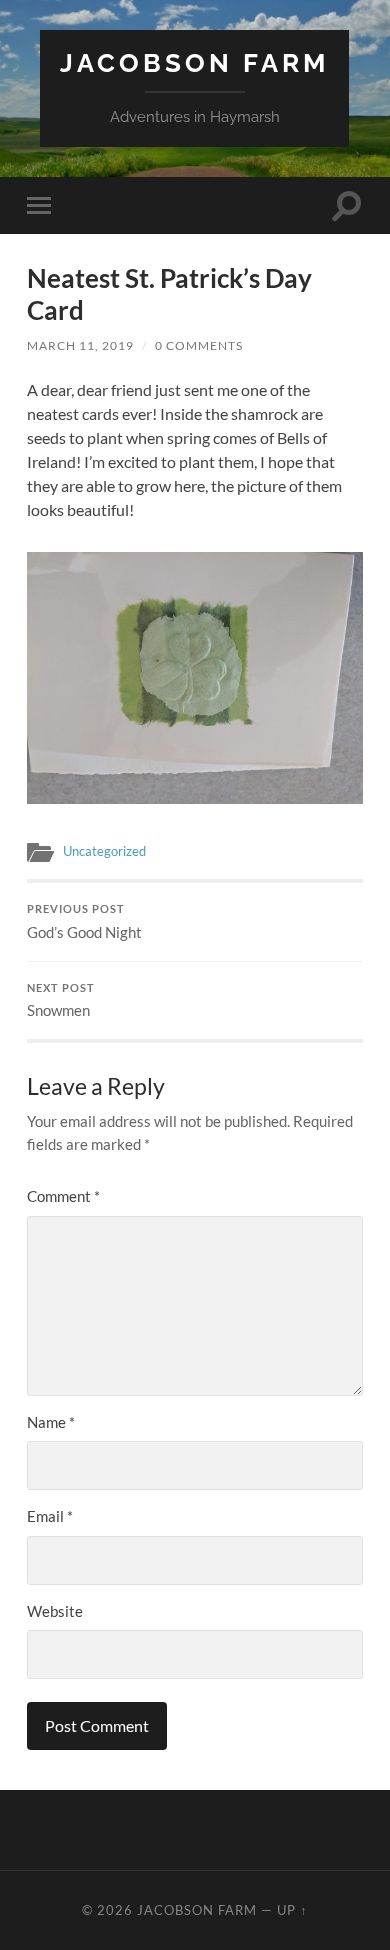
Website (55, 1611)
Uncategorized (104, 851)
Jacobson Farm (194, 62)
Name (51, 1422)
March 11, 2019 (80, 345)
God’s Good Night (84, 922)
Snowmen (61, 1001)
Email (50, 1516)
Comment (63, 1196)
